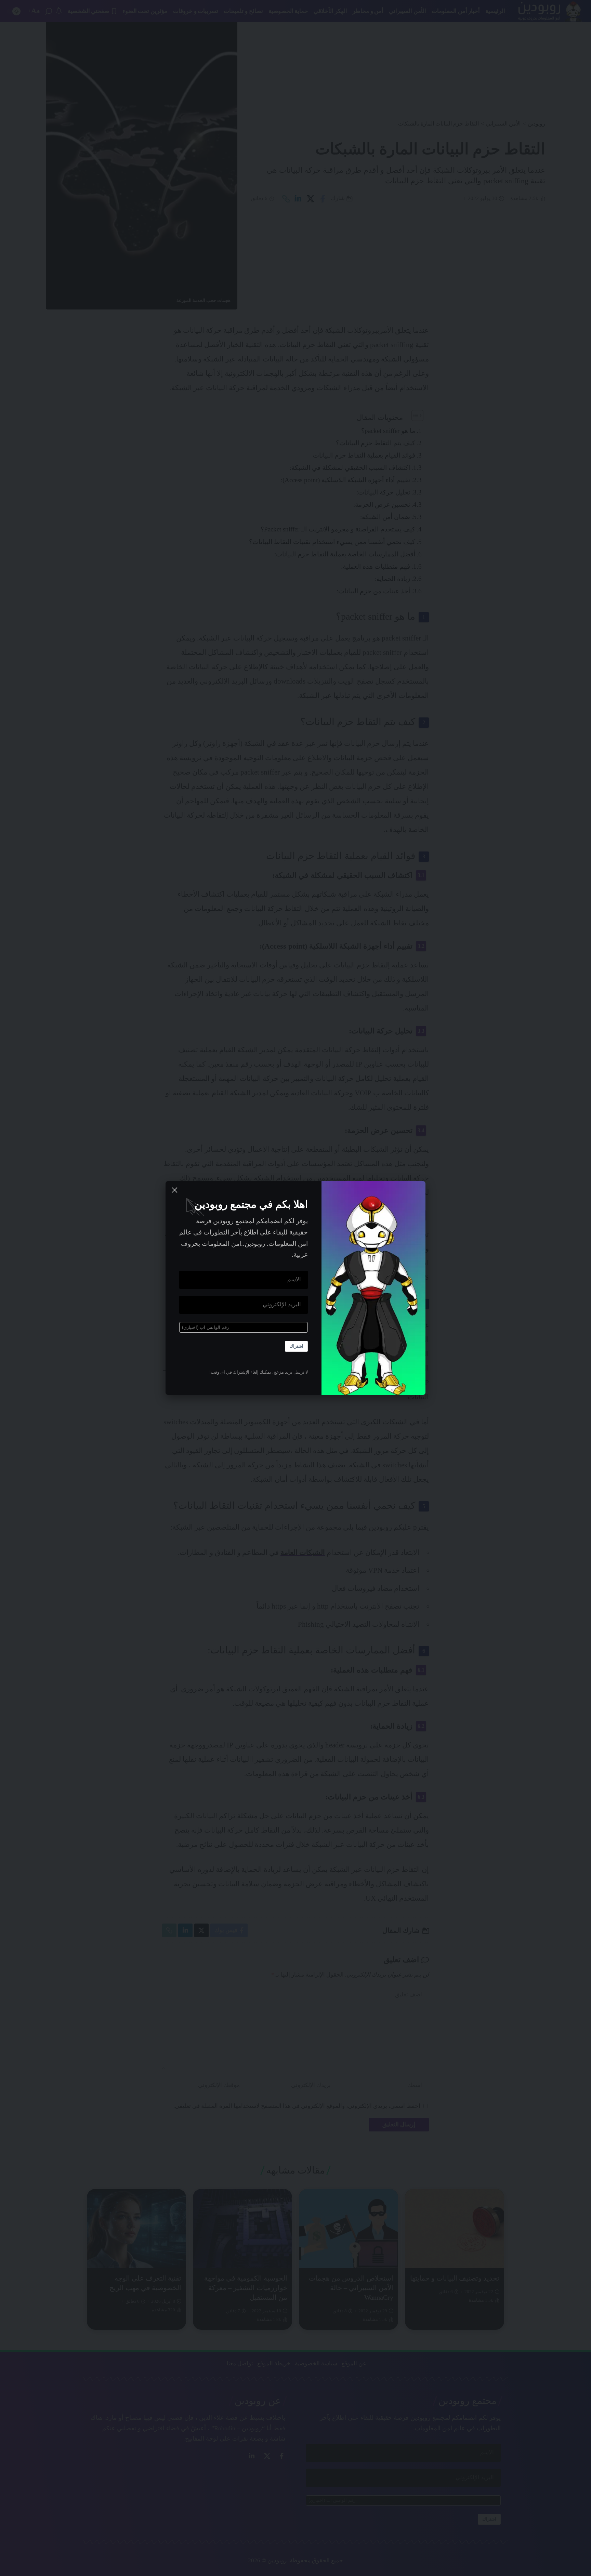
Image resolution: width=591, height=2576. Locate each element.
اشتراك (296, 1346)
